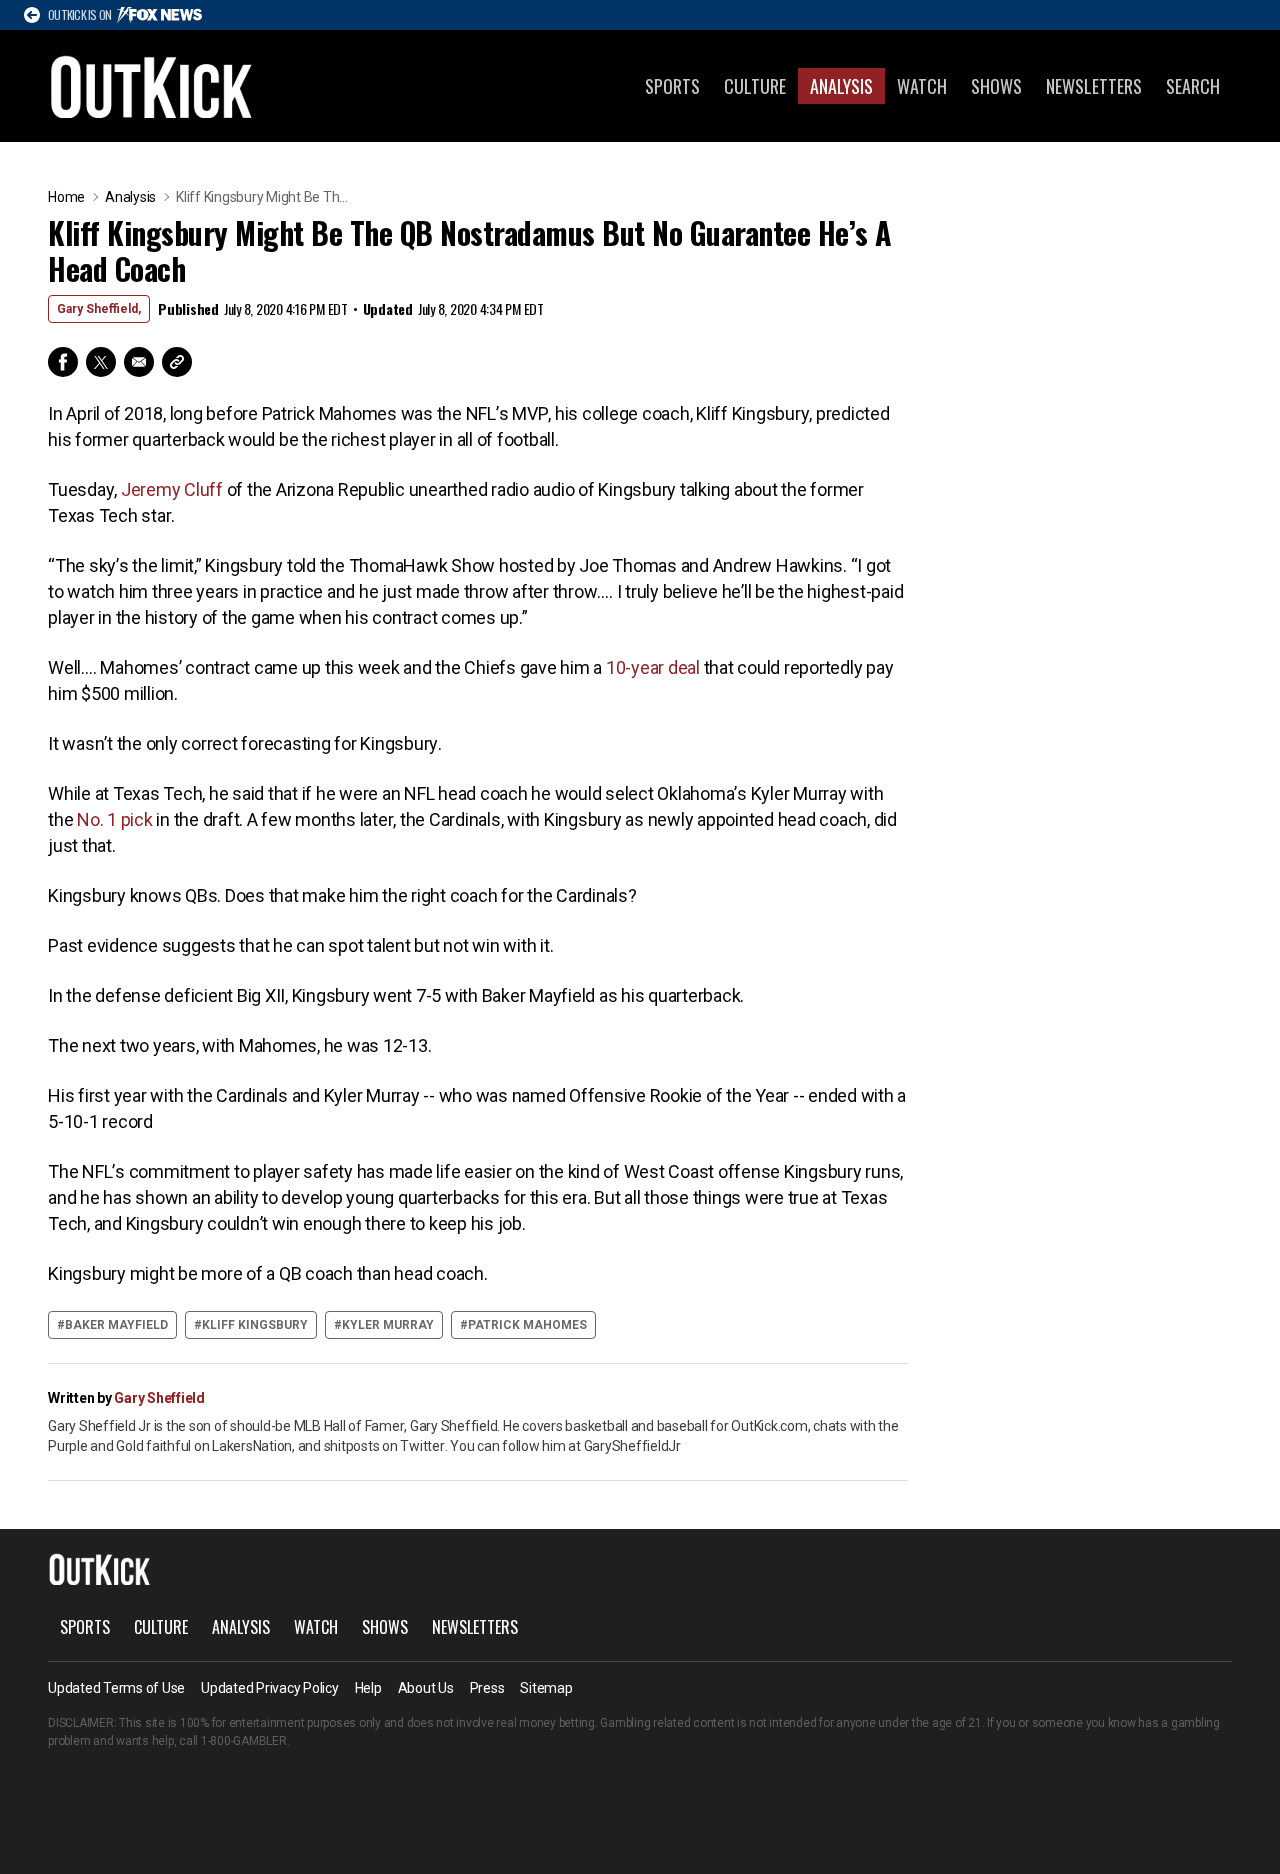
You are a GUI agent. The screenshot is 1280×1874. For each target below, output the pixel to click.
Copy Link (177, 362)
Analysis (841, 86)
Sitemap (546, 1688)
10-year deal (653, 667)
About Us (426, 1688)
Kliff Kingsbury (255, 1325)
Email (139, 362)
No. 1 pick (115, 819)
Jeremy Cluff (172, 489)
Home (66, 197)
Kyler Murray (388, 1325)
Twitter (101, 362)
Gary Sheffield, (99, 309)
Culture (755, 86)
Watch (922, 86)
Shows (996, 86)
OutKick (152, 86)
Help (368, 1688)
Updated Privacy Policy (270, 1688)
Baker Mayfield (116, 1325)
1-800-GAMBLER (244, 1741)
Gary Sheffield (159, 1398)
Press (487, 1688)
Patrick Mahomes (527, 1325)
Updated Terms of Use (116, 1688)
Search (1193, 86)
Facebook (63, 362)
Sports (672, 86)
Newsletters (1094, 86)
